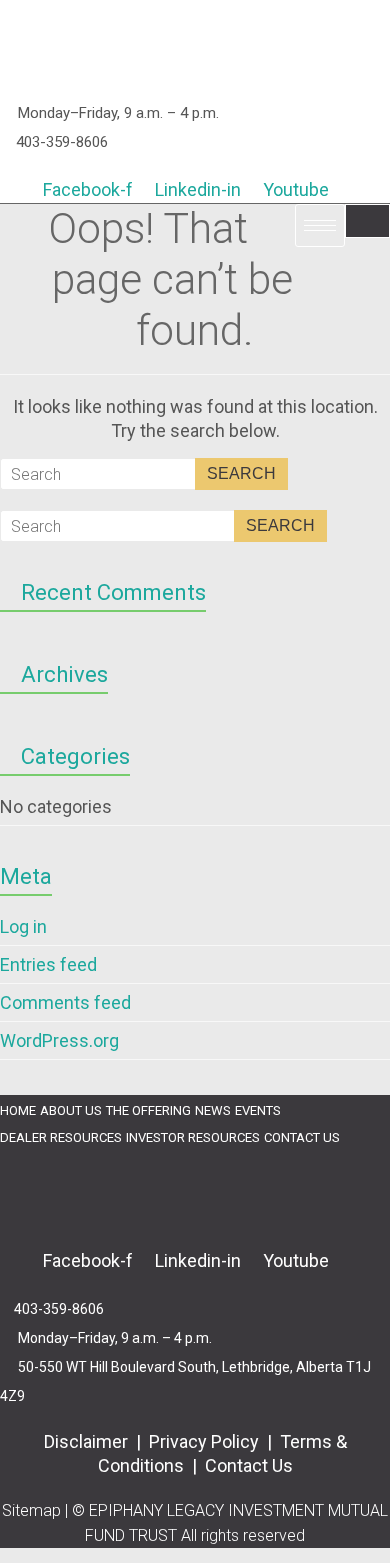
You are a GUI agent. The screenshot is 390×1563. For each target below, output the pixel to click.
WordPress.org (59, 1040)
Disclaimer (88, 1441)
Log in (23, 926)
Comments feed (65, 1002)
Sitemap (31, 1510)
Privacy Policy (204, 1441)
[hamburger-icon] (367, 221)
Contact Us (249, 1465)
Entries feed (48, 964)
